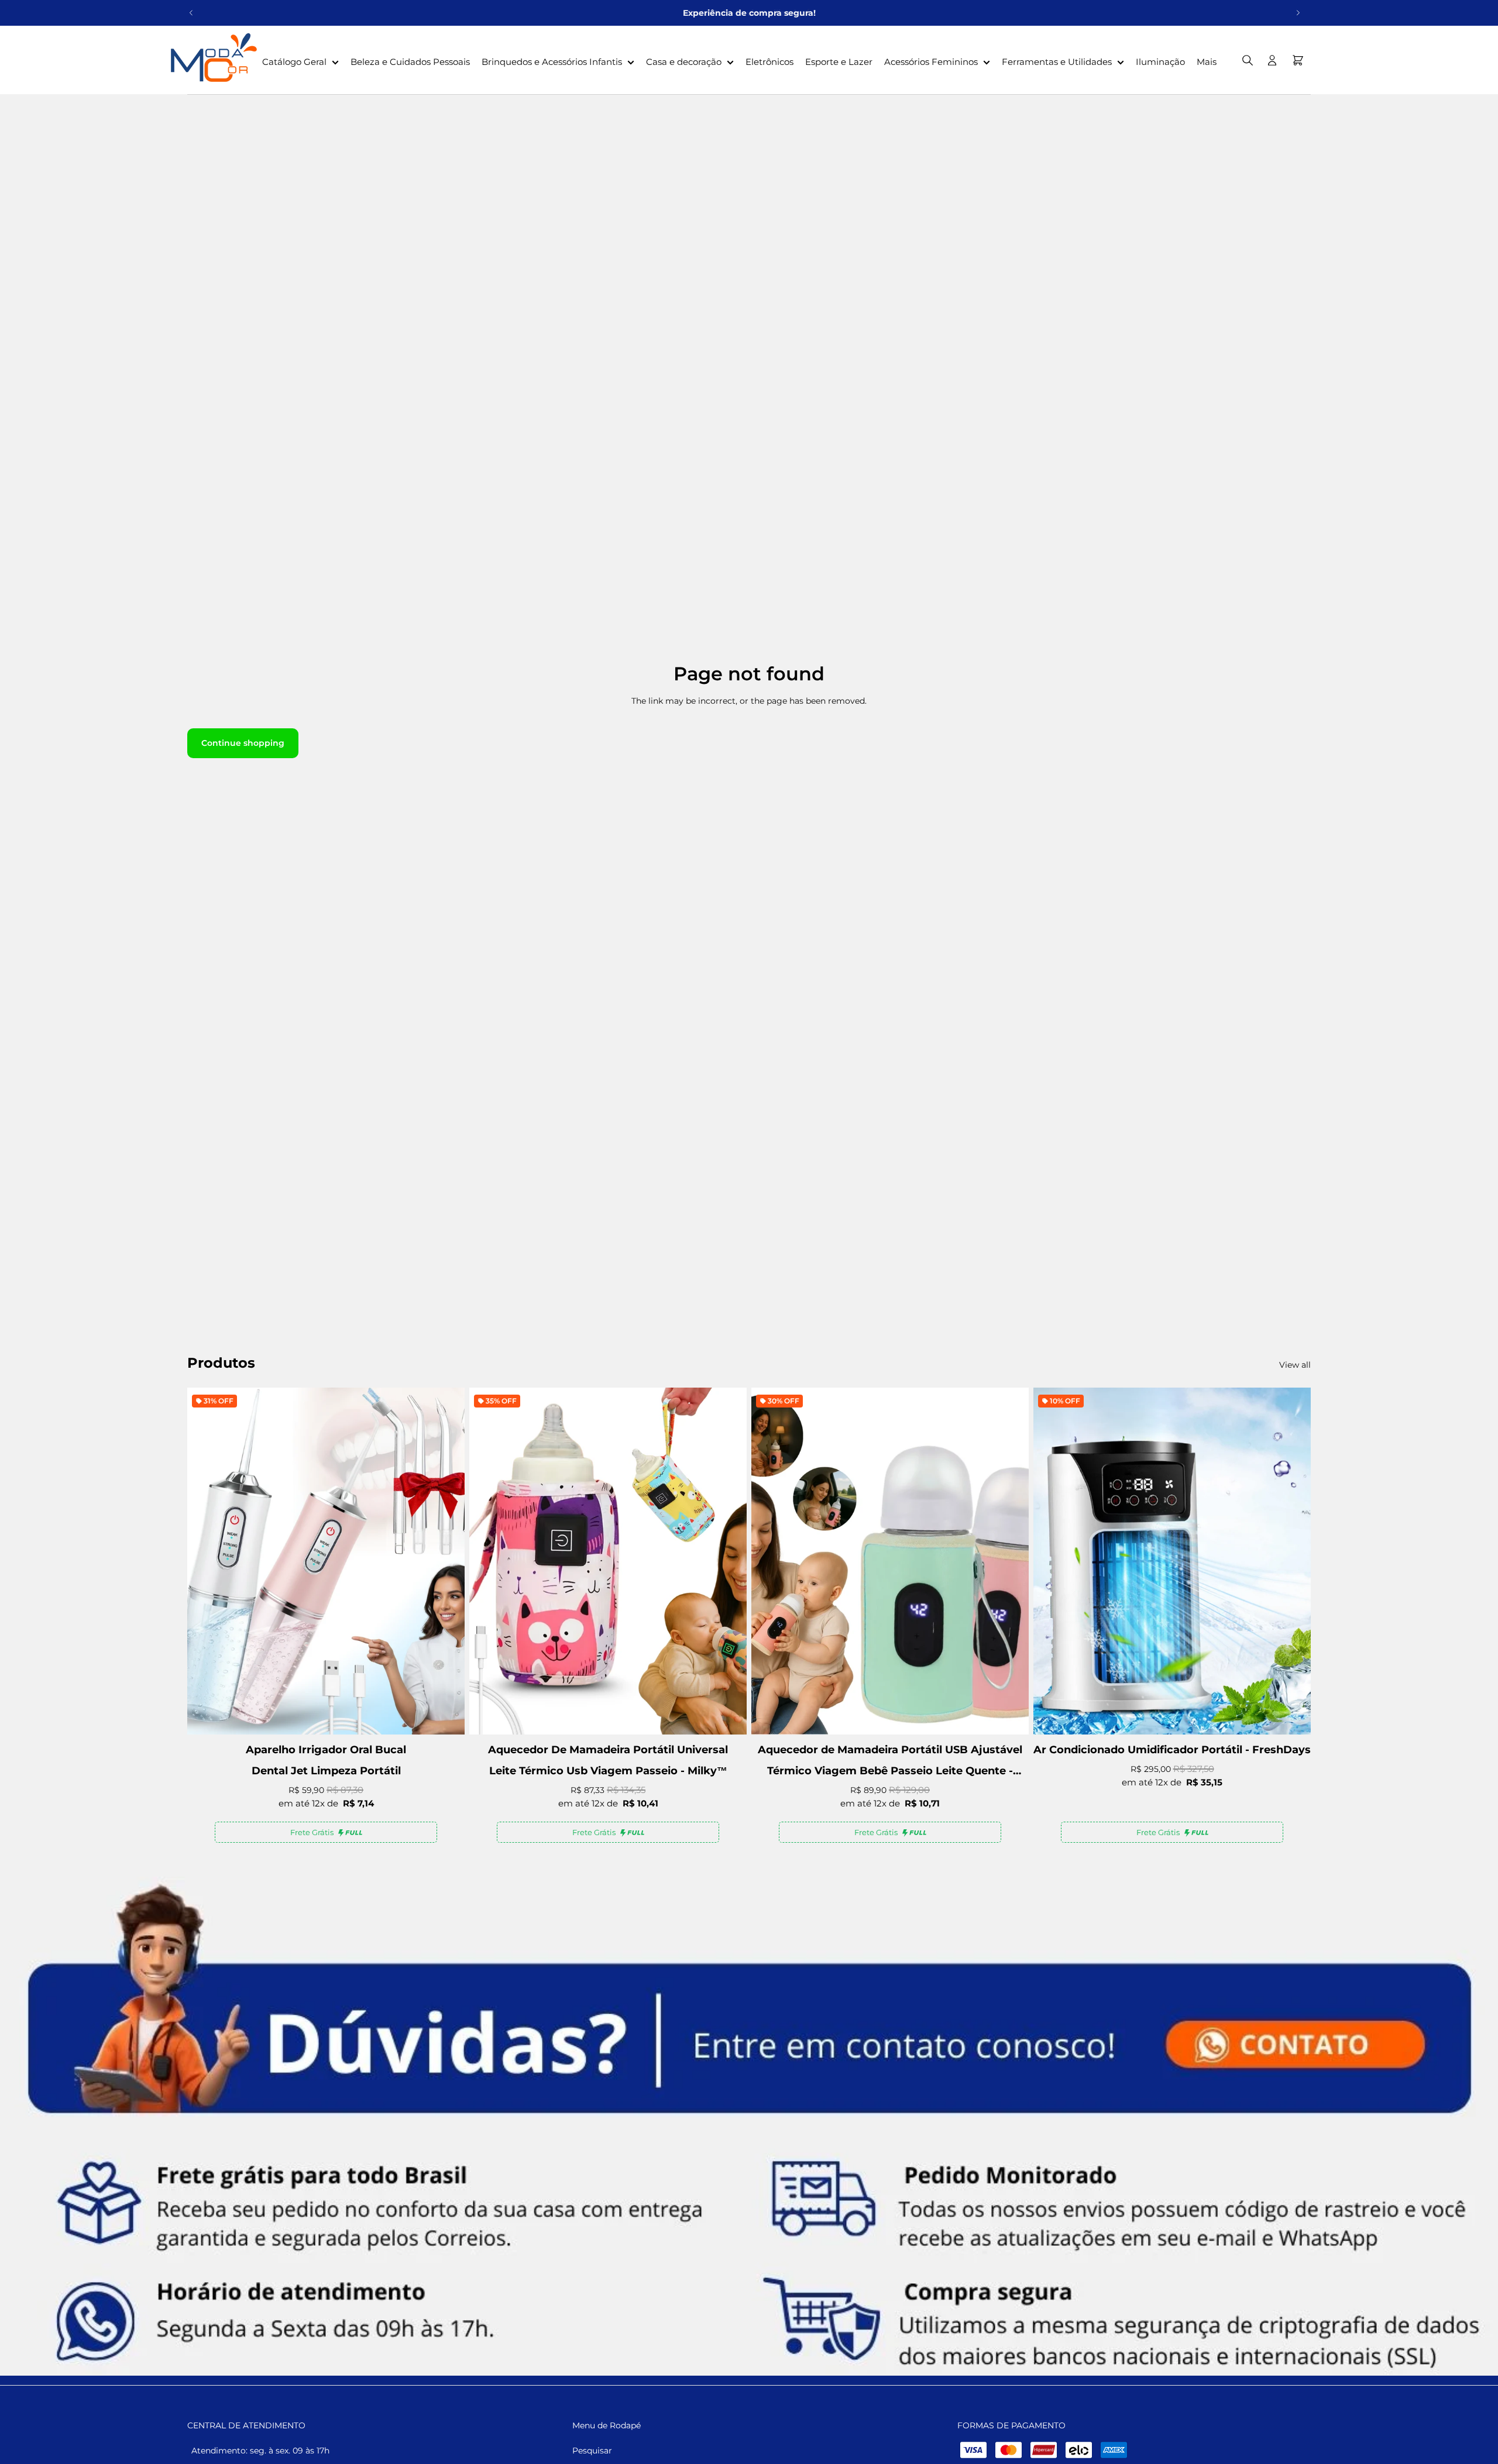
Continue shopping (243, 743)
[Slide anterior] (191, 13)
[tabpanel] (749, 2126)
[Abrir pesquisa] (1248, 60)
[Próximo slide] (1298, 13)
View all (1295, 1365)
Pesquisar (592, 2451)
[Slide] (749, 2126)
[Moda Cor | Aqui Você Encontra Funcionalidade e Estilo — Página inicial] (212, 60)
